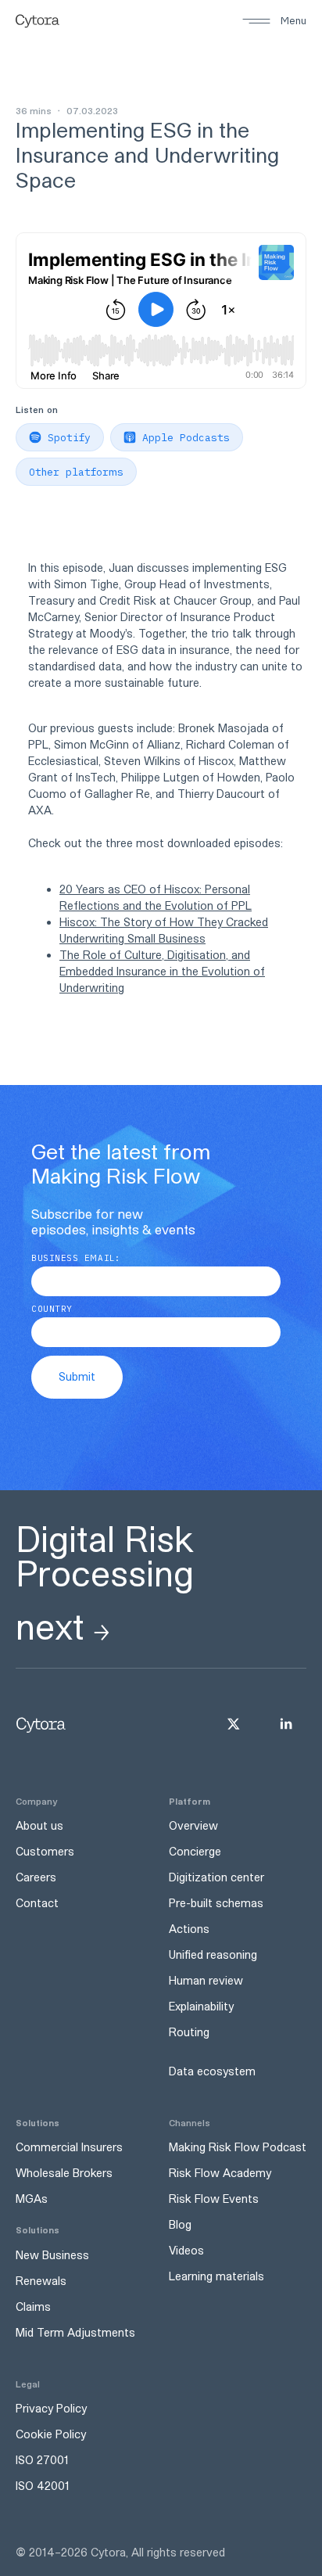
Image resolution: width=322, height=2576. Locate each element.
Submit (77, 1376)
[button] (274, 21)
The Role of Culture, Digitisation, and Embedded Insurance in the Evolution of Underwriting (162, 971)
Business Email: (75, 1258)
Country (52, 1309)
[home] (38, 21)
